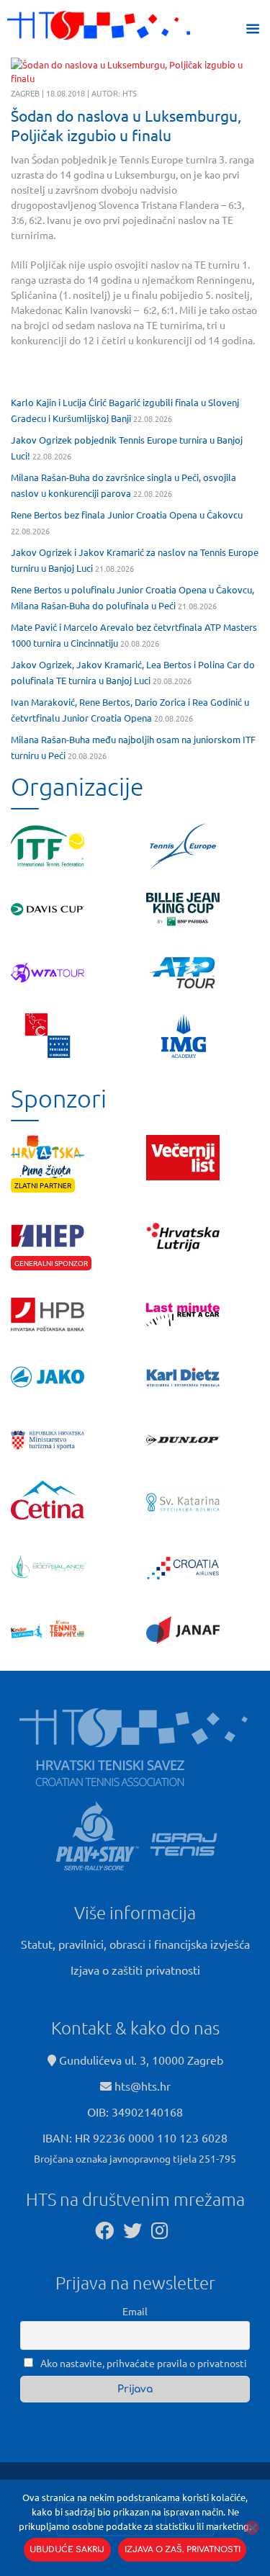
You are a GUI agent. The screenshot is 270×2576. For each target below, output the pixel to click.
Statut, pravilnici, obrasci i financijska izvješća (135, 1944)
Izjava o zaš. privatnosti (183, 2550)
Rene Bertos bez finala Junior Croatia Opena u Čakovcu (127, 515)
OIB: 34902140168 (135, 2111)
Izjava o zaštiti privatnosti (135, 1970)
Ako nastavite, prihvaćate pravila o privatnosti (143, 2363)
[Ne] (252, 2528)
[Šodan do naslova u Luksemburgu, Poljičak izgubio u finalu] (135, 72)
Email (135, 2311)
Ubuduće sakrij (67, 2550)
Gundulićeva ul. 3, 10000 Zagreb (140, 2060)
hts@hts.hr (143, 2086)
